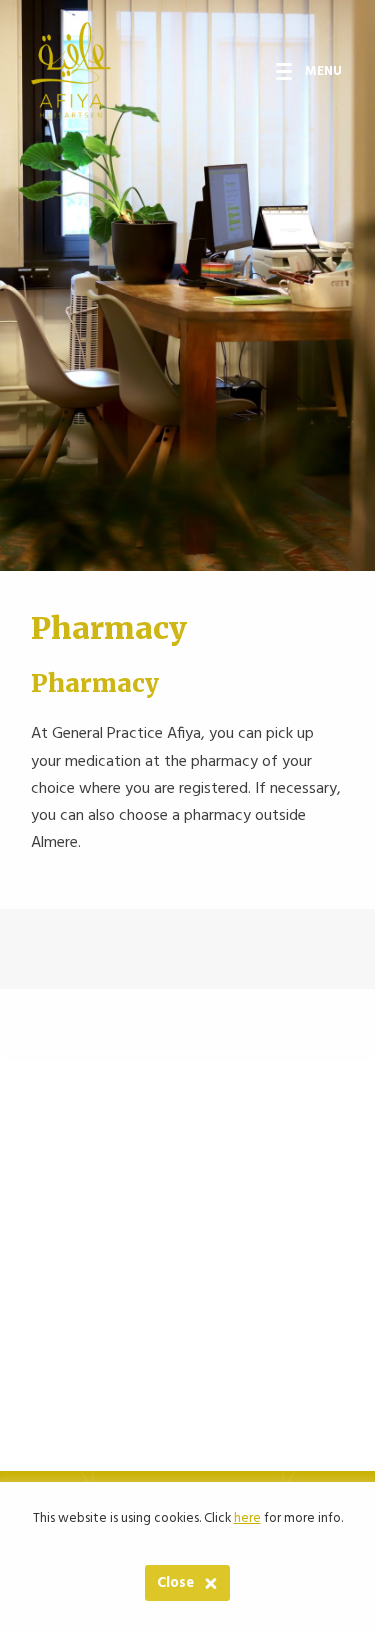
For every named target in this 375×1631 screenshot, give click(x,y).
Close (175, 1583)
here (247, 1518)
